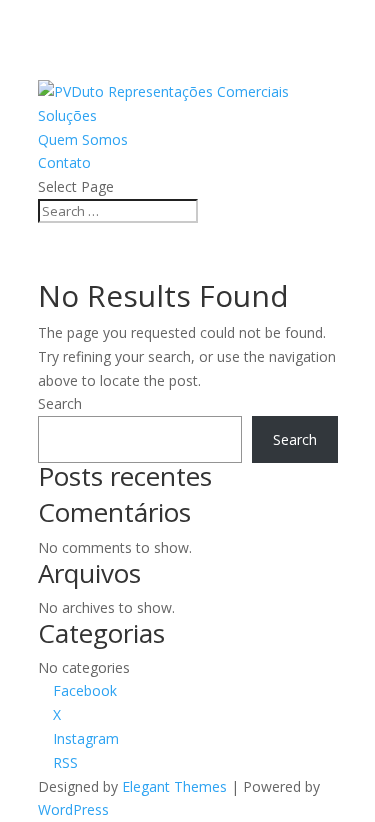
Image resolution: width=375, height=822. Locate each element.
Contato (64, 162)
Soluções (67, 115)
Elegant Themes (174, 786)
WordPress (73, 809)
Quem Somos (83, 139)
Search (60, 403)
